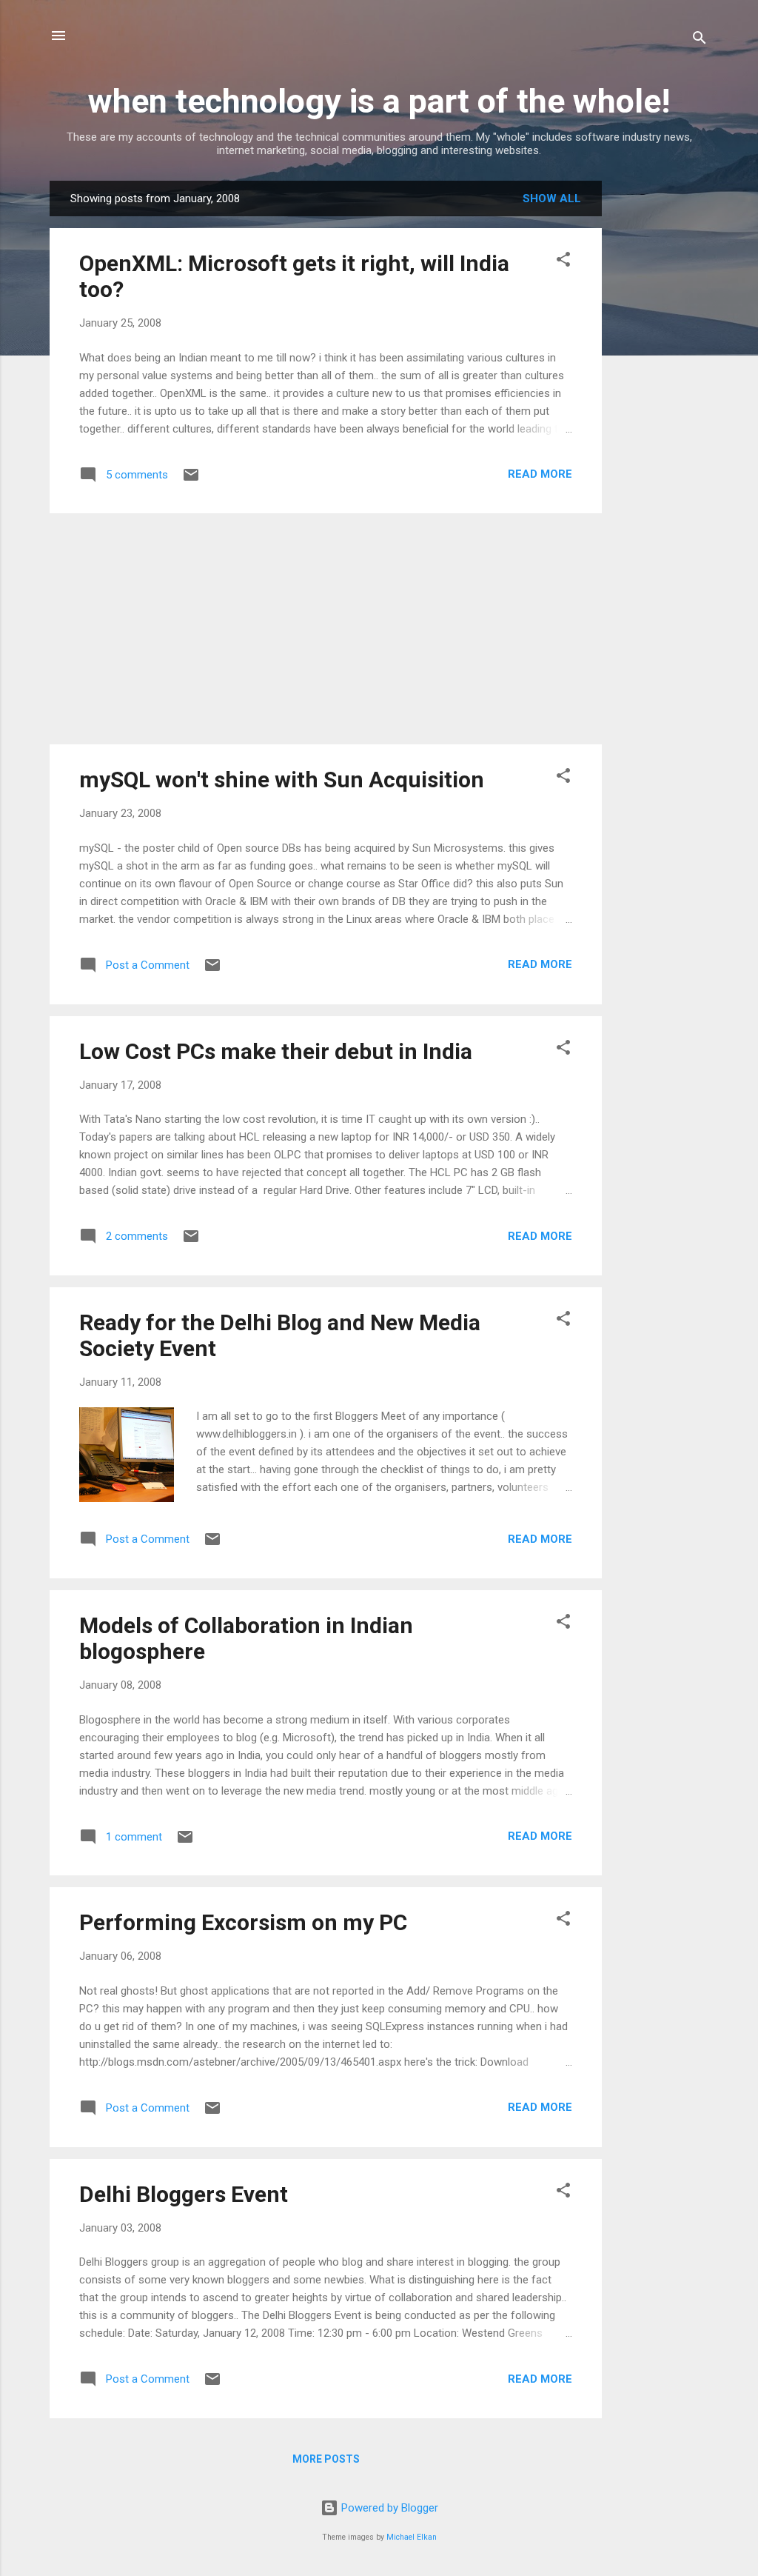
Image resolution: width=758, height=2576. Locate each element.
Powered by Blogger (388, 2508)
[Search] (700, 40)
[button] (563, 262)
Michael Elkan (412, 2537)
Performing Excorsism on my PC (243, 1922)
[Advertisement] (661, 403)
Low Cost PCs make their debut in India (276, 1051)
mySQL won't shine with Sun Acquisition (282, 780)
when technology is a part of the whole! (379, 101)
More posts (326, 2459)
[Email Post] (191, 480)
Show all (552, 198)
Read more (540, 474)
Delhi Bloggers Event (184, 2194)
